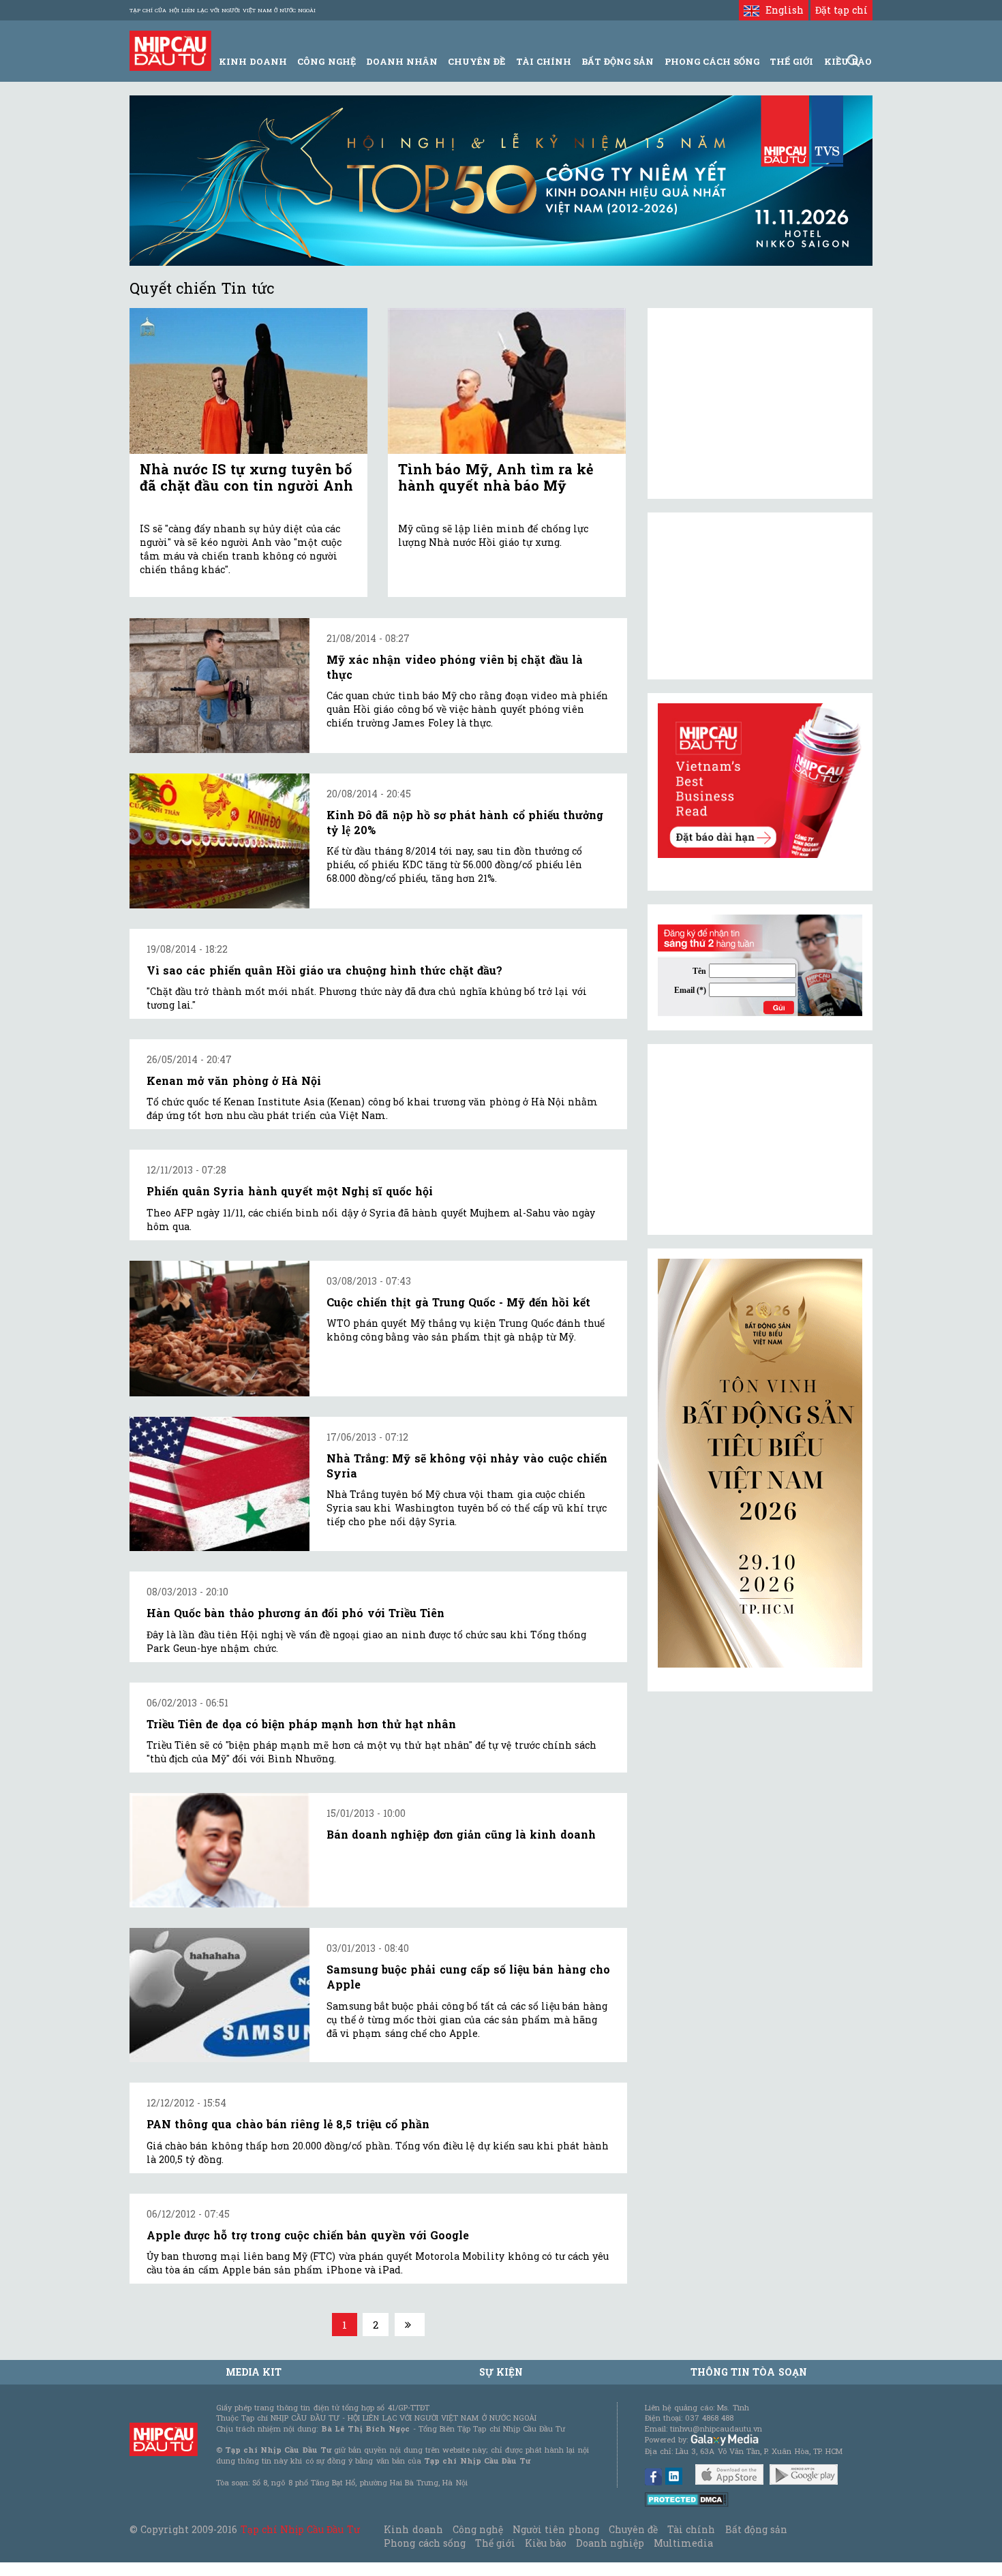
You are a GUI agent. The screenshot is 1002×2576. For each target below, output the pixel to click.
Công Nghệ (326, 61)
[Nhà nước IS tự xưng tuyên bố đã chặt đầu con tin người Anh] (248, 381)
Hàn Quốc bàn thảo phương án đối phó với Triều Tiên (295, 1613)
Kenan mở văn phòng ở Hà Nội (234, 1080)
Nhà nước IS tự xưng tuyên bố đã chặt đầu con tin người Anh (246, 477)
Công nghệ (478, 2529)
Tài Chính (544, 61)
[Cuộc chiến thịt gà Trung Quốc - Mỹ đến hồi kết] (219, 1329)
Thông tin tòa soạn (749, 2372)
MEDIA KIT (254, 2372)
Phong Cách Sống (712, 61)
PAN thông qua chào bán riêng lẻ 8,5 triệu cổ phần (288, 2124)
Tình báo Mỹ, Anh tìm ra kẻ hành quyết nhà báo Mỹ (496, 477)
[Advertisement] (760, 1139)
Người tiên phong (556, 2529)
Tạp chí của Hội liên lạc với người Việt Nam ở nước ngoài (223, 10)
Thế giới (791, 61)
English (781, 10)
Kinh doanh (413, 2529)
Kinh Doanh (253, 61)
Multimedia (683, 2543)
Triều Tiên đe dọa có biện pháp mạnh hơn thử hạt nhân (301, 1724)
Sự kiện (501, 2372)
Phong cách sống (424, 2543)
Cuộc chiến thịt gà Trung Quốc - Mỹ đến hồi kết (458, 1302)
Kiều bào (545, 2543)
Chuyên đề (476, 61)
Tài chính (691, 2529)
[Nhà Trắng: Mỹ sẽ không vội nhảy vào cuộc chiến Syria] (219, 1484)
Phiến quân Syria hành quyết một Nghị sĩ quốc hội (290, 1191)
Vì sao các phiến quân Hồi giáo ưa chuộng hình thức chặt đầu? (324, 970)
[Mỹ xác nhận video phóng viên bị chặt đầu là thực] (219, 686)
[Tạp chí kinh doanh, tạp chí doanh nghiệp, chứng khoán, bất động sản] (170, 49)
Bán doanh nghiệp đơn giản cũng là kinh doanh (461, 1834)
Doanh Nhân (402, 61)
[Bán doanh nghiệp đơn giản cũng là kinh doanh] (219, 1850)
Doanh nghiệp (610, 2543)
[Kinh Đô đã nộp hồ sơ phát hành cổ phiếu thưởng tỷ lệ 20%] (219, 841)
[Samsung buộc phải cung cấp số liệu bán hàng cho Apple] (219, 1995)
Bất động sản (618, 61)
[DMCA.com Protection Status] (687, 2499)
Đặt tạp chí (841, 10)
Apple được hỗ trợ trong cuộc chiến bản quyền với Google (308, 2235)
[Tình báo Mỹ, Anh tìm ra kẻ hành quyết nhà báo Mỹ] (507, 381)
